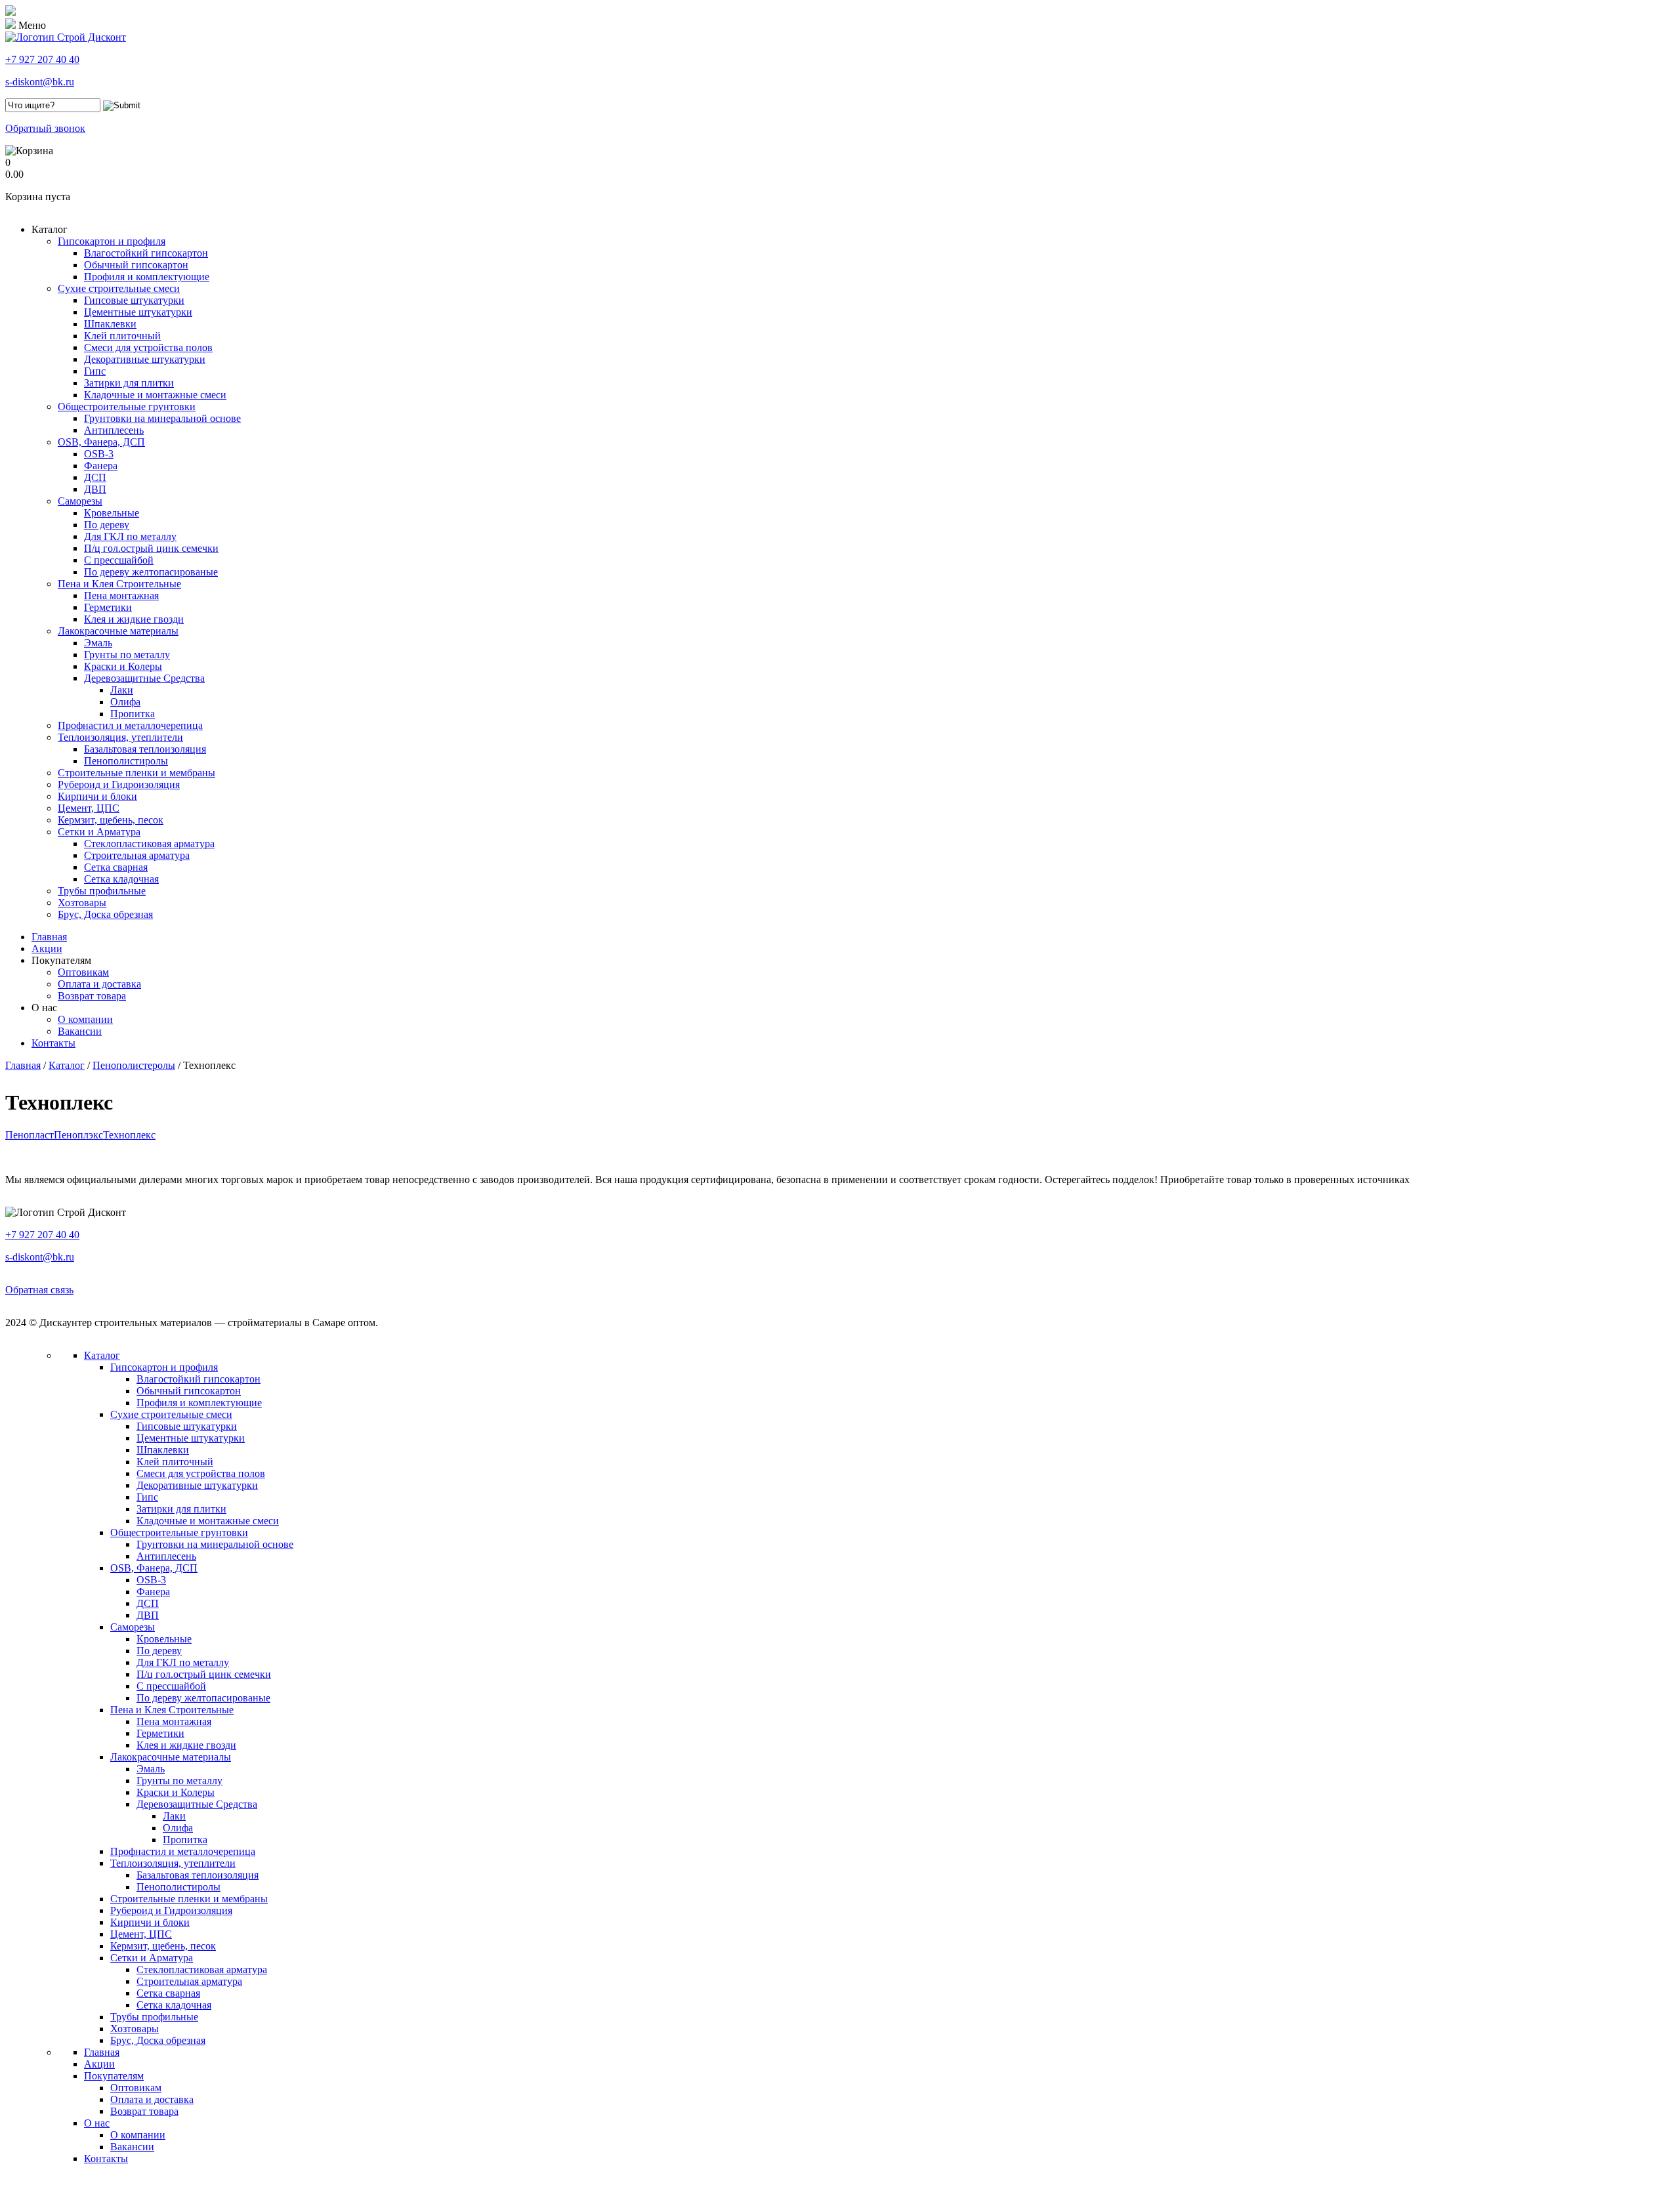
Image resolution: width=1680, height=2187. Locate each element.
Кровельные (112, 513)
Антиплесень (114, 430)
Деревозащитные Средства (144, 678)
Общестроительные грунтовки (127, 406)
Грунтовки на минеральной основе (162, 418)
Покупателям (61, 960)
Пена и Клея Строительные (119, 584)
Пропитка (133, 714)
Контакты (53, 1043)
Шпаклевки (110, 324)
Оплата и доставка (99, 984)
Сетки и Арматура (99, 832)
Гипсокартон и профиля (112, 241)
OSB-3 (99, 454)
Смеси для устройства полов (148, 347)
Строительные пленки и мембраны (136, 773)
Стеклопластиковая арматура (149, 844)
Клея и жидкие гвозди (134, 619)
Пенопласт (30, 1135)
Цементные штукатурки (138, 312)
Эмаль (98, 643)
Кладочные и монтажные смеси (155, 395)
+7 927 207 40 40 (42, 59)
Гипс (95, 371)
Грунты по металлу (127, 655)
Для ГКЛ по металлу (130, 536)
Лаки (122, 690)
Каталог (50, 229)
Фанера (101, 466)
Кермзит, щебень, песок (111, 820)
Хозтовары (82, 903)
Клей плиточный (122, 336)
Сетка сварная (116, 867)
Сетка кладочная (121, 879)
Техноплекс (129, 1135)
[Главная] (66, 37)
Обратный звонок (45, 128)
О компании (85, 1019)
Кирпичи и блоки (97, 796)
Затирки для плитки (129, 383)
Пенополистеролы (134, 1065)
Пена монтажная (121, 595)
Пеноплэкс (78, 1135)
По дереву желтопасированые (151, 572)
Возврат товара (92, 996)
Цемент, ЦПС (89, 808)
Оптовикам (83, 972)
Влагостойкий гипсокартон (146, 253)
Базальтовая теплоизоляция (145, 749)
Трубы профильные (102, 891)
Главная (49, 937)
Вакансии (80, 1031)
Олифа (125, 702)
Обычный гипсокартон (136, 265)
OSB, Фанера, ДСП (101, 442)
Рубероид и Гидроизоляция (119, 784)
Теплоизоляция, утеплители (120, 737)
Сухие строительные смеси (119, 288)
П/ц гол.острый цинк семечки (151, 548)
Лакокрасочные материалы (118, 631)
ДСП (95, 477)
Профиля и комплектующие (147, 277)
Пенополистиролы (126, 761)
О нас (44, 1008)
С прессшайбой (119, 560)
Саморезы (80, 501)
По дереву (107, 525)
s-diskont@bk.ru (40, 82)
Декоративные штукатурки (145, 359)
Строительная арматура (137, 855)
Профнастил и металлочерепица (130, 725)
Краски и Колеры (123, 666)
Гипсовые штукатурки (134, 300)
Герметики (108, 607)
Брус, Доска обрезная (105, 914)
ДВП (95, 489)
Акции (47, 948)
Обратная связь (39, 1290)
